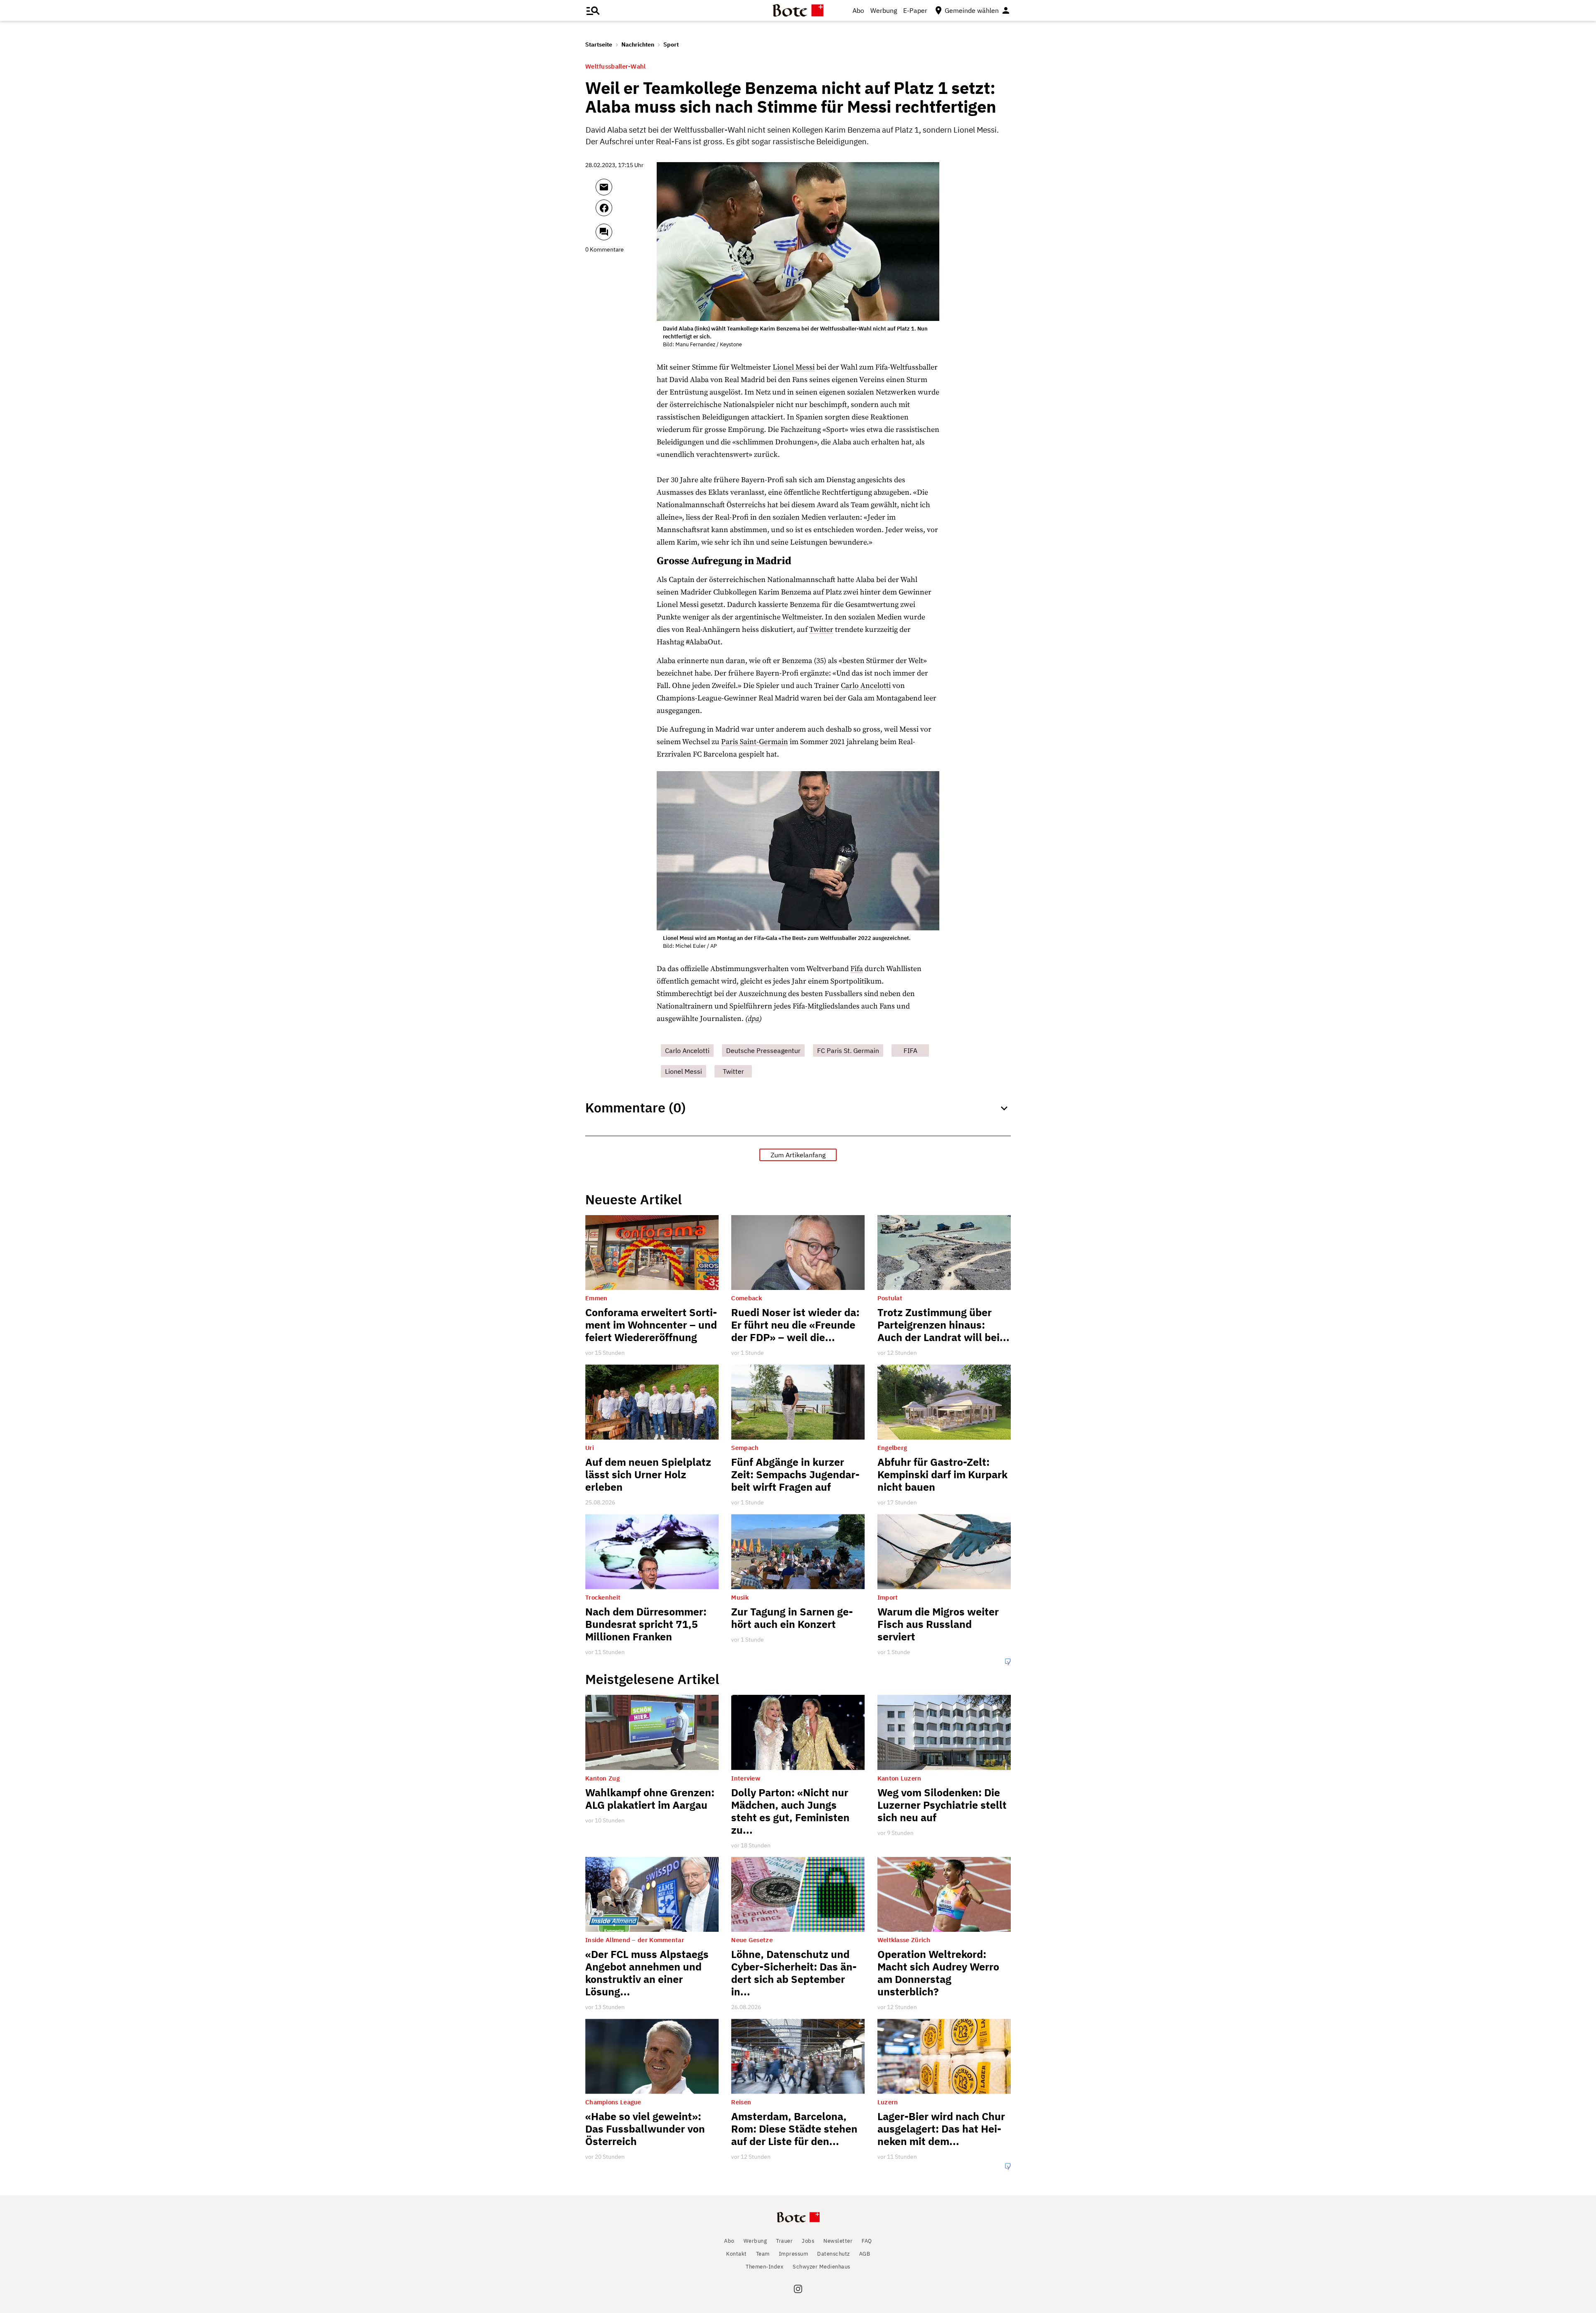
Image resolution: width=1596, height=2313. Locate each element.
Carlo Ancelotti (866, 686)
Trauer (784, 2241)
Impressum (794, 2254)
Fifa (857, 969)
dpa (753, 1019)
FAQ (867, 2241)
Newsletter (838, 2241)
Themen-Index (765, 2267)
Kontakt (736, 2254)
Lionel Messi (794, 367)
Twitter (821, 630)
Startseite (599, 44)
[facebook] (626, 212)
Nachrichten (638, 44)
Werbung (884, 10)
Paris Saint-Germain (755, 742)
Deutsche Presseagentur (763, 1050)
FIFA (910, 1050)
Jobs (808, 2241)
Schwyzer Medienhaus (821, 2267)
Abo (858, 10)
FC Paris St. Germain (848, 1050)
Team (763, 2254)
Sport (671, 44)
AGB (865, 2254)
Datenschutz (834, 2254)
